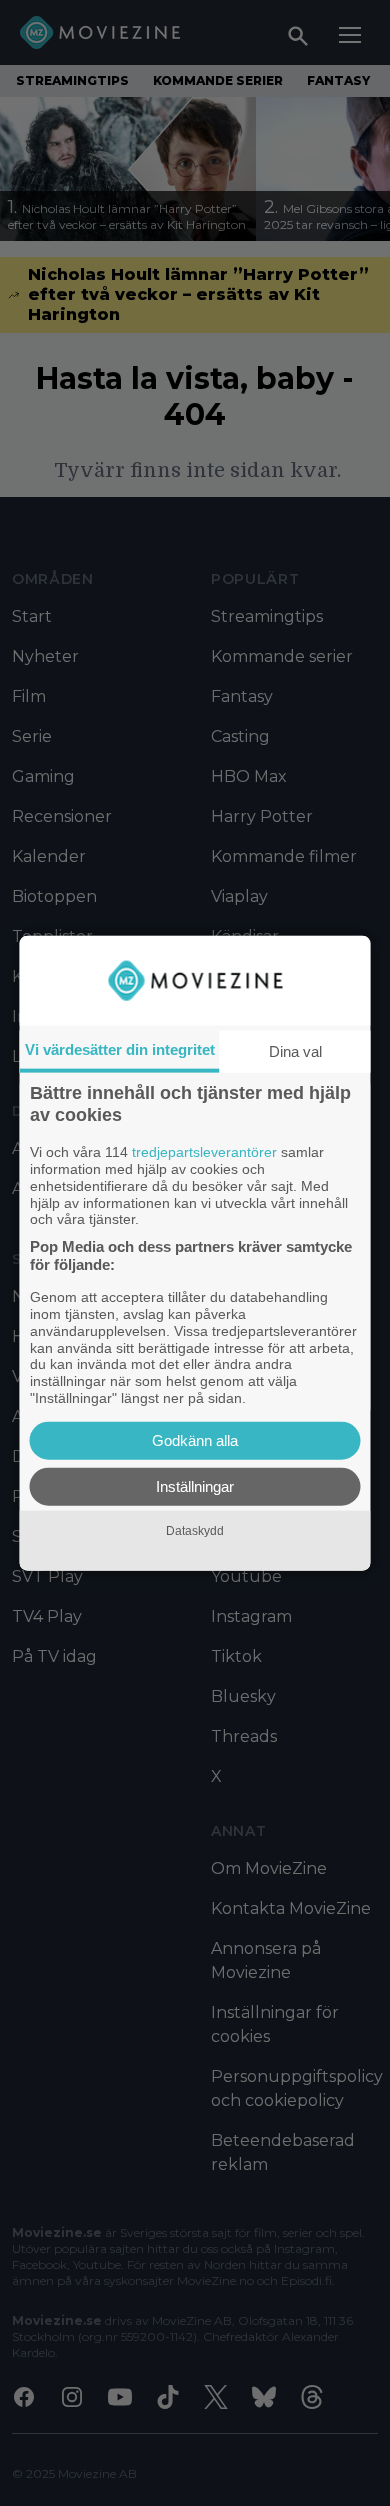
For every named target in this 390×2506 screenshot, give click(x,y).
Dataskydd (195, 1531)
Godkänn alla (195, 1439)
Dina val (295, 1051)
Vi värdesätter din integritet (120, 1049)
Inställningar (195, 1485)
